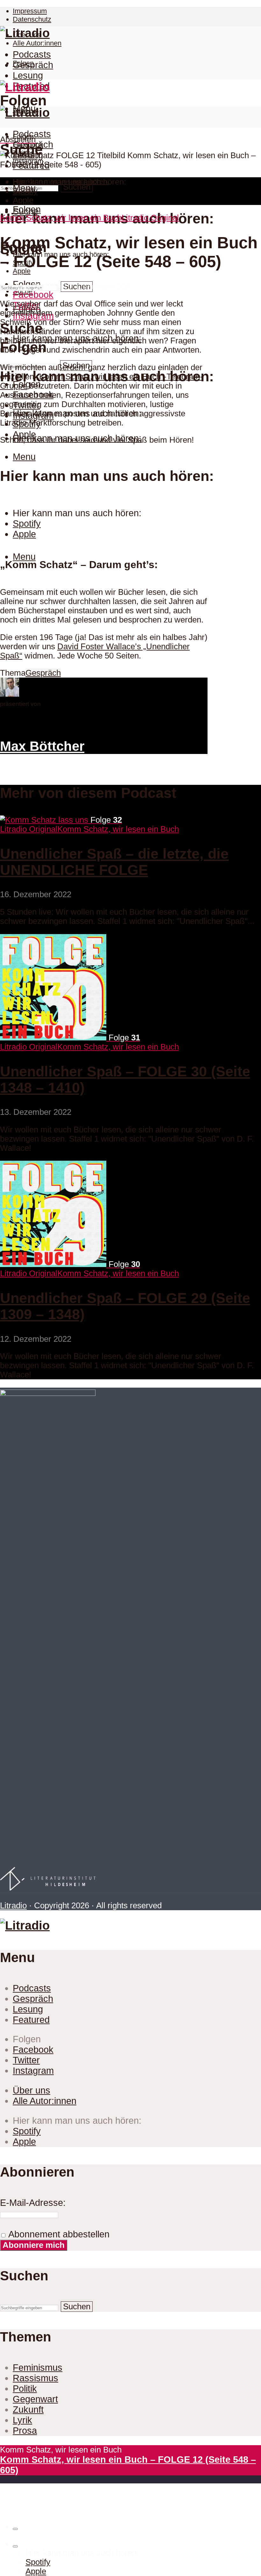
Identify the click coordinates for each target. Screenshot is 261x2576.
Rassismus (35, 2378)
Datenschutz (32, 19)
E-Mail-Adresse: (33, 2203)
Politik (25, 2389)
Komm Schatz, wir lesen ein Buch (61, 218)
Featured (31, 2020)
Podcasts (32, 54)
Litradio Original (150, 218)
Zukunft (28, 2410)
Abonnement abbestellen (58, 2234)
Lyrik (22, 2420)
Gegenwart (35, 2399)
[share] (15, 2529)
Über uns (32, 2090)
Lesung (28, 75)
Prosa (25, 2431)
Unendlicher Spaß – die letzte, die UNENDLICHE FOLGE (114, 862)
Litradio (13, 1905)
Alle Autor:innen (37, 43)
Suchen (77, 187)
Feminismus (38, 2368)
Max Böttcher (39, 286)
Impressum (30, 11)
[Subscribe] (15, 2546)
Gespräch (33, 65)
